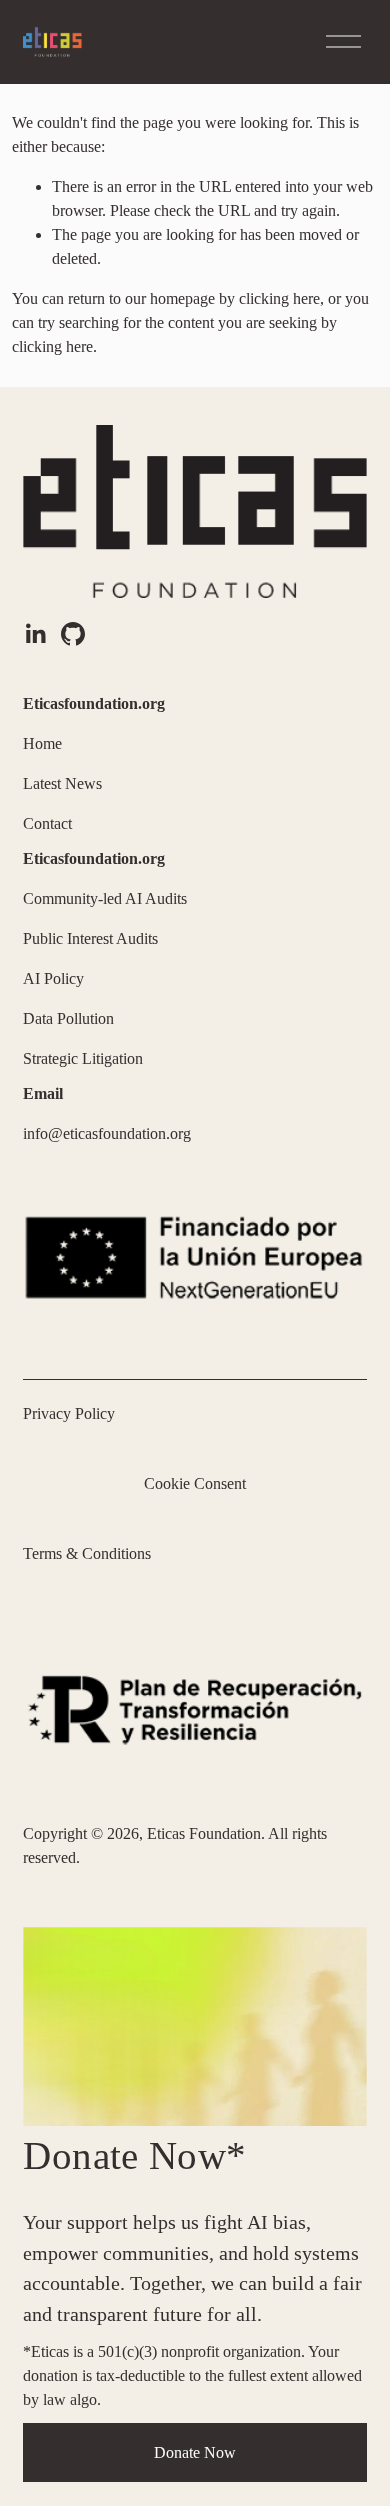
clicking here (279, 298)
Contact (47, 823)
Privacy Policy (69, 1413)
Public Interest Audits (90, 938)
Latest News (62, 783)
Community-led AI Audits (105, 898)
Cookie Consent (195, 1483)
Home (42, 743)
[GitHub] (73, 634)
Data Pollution (68, 1018)
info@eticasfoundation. (96, 1133)
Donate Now (195, 2452)
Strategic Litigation (83, 1058)
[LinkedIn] (35, 634)
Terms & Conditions (87, 1553)
